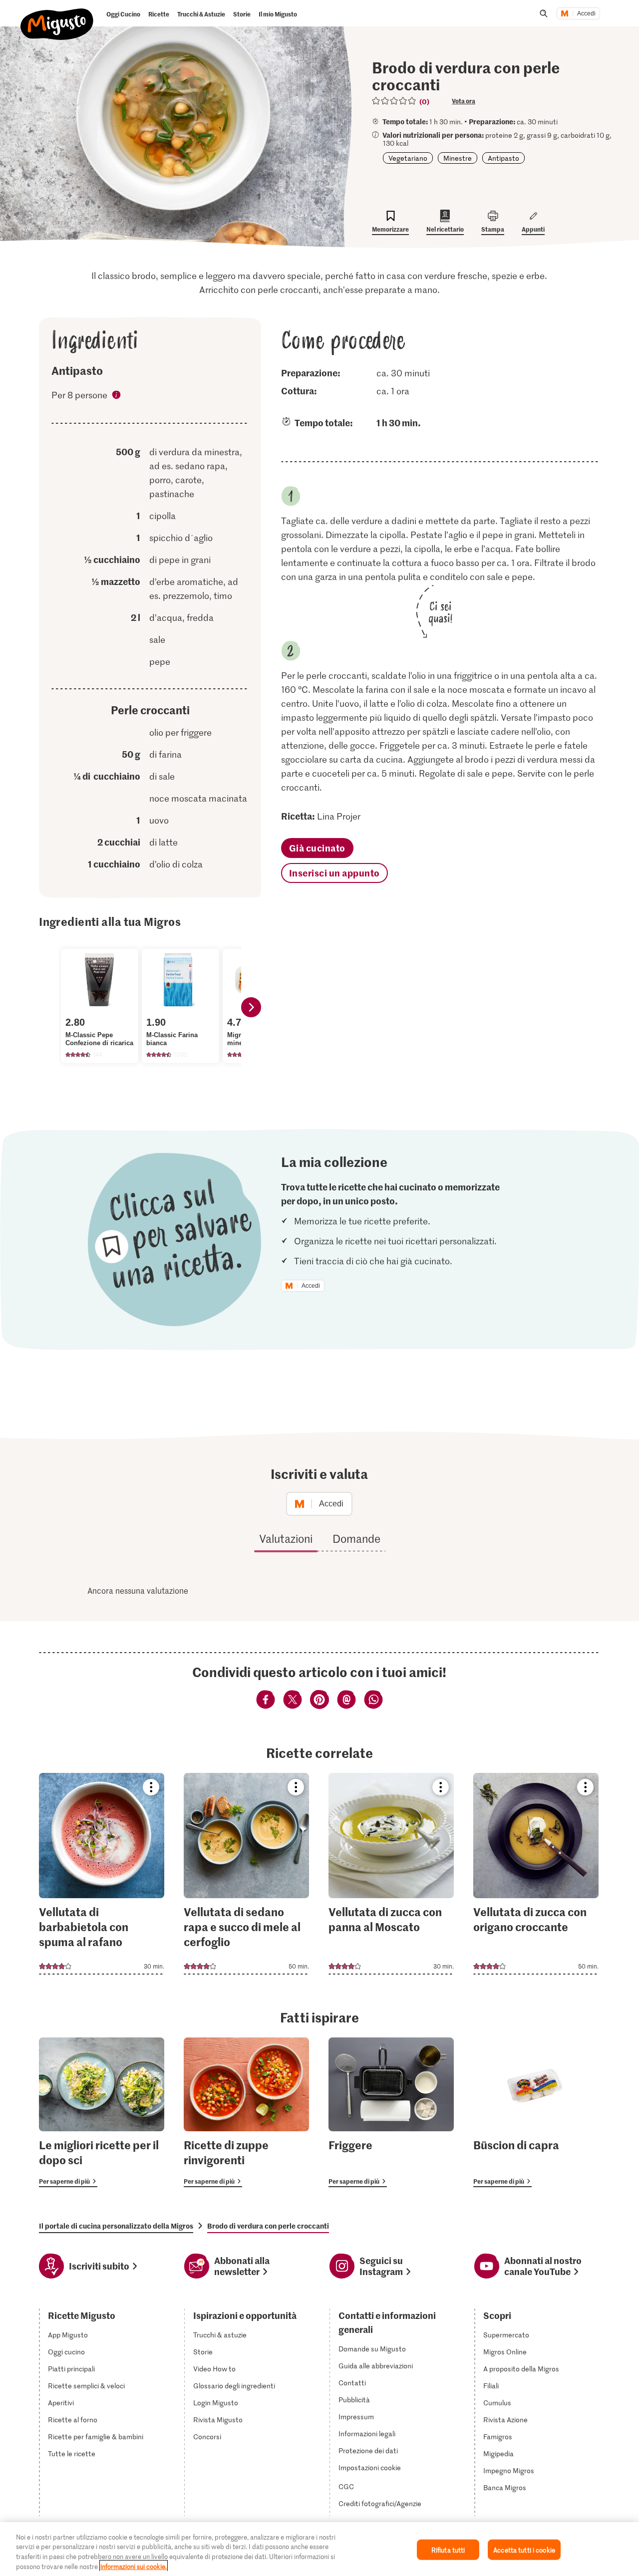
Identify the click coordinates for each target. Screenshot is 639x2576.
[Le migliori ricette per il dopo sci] (102, 2112)
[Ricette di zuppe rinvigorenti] (246, 2112)
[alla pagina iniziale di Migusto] (57, 16)
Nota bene (117, 396)
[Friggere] (391, 2112)
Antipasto (503, 158)
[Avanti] (251, 1007)
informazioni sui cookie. (134, 2566)
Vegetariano (408, 158)
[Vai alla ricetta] (102, 1874)
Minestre (458, 158)
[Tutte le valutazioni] (394, 101)
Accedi (586, 13)
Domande (356, 1538)
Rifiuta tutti (448, 2550)
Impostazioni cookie (370, 2468)
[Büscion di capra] (536, 2112)
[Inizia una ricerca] (544, 13)
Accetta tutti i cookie (524, 2550)
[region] (319, 2549)
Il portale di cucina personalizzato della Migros (116, 2226)
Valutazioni (286, 1538)
